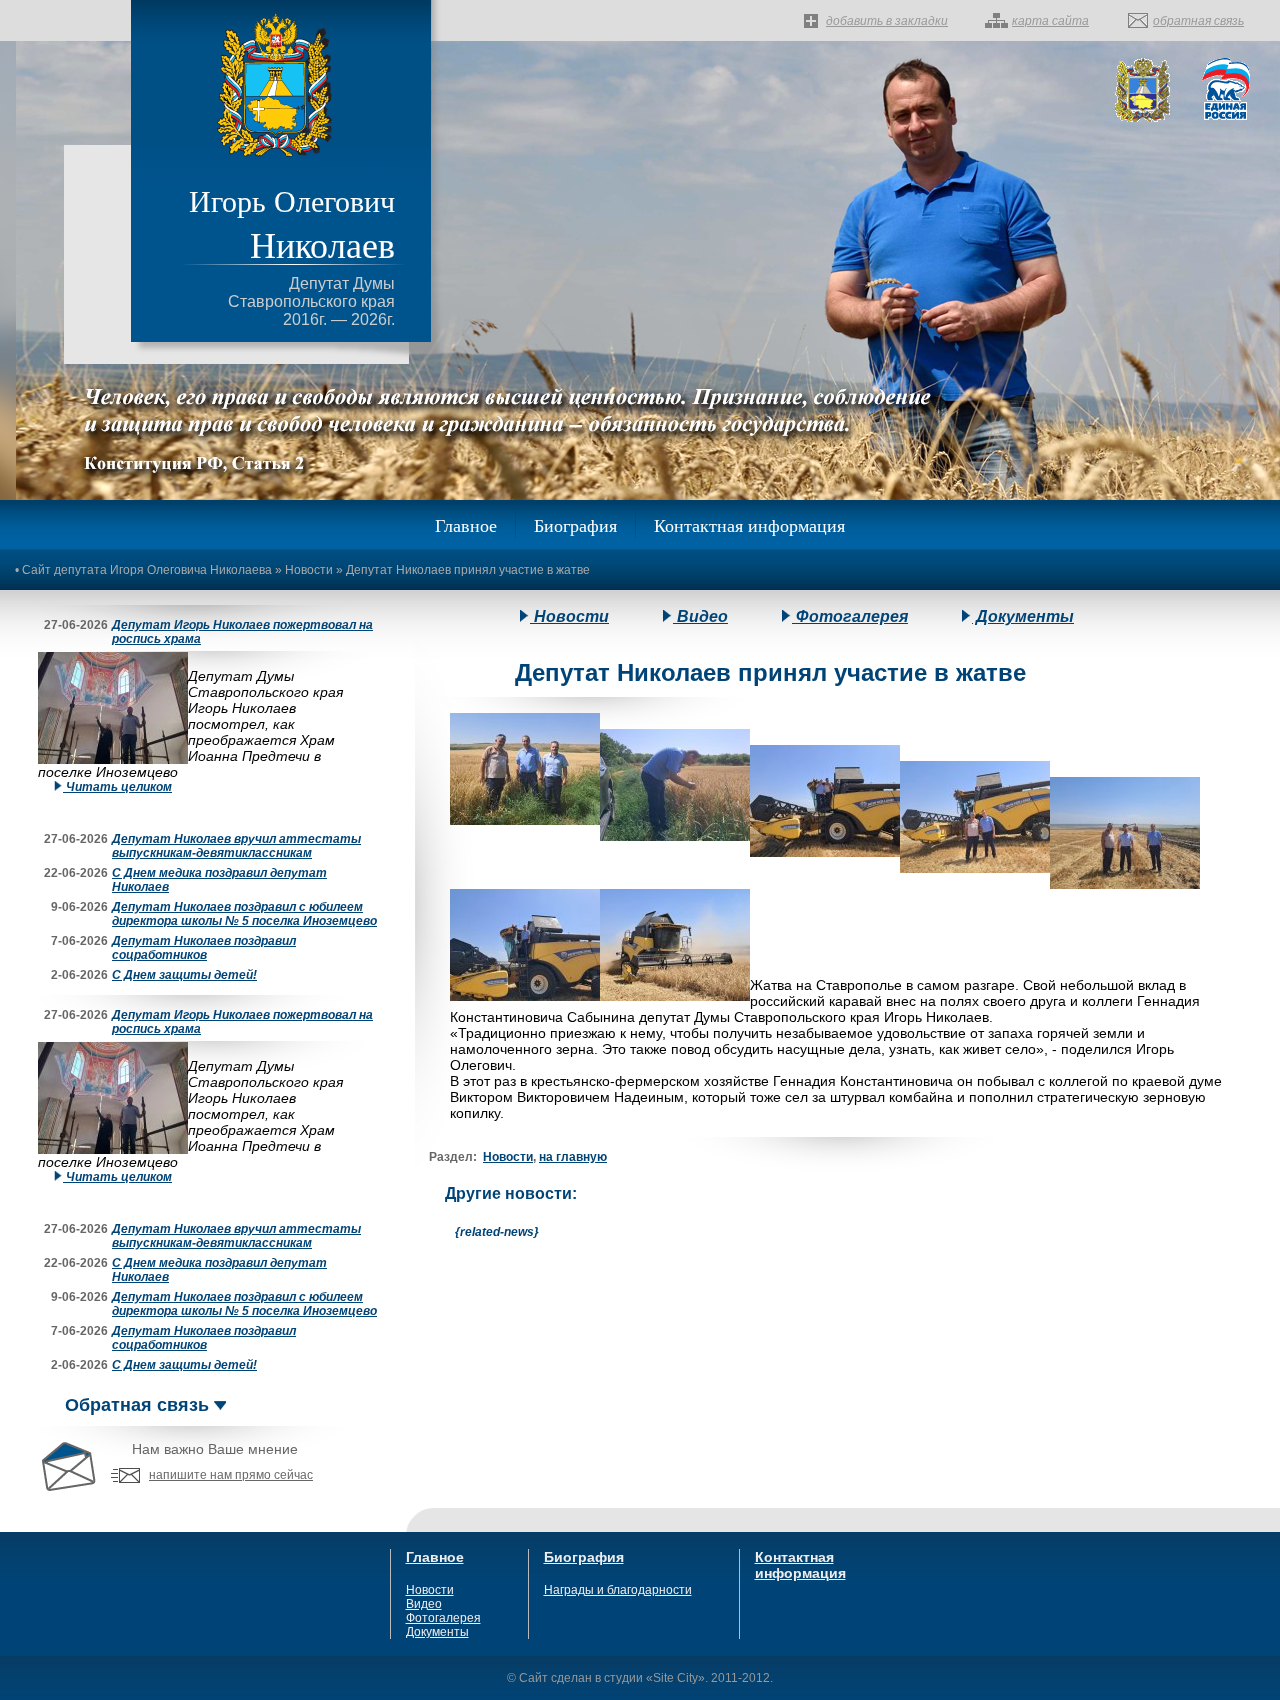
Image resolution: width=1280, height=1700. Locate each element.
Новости (309, 570)
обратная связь (1198, 21)
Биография (575, 525)
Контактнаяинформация (800, 1565)
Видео (700, 616)
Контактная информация (749, 525)
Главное (466, 525)
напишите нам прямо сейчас (231, 1475)
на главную (573, 1157)
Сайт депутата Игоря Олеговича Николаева (147, 570)
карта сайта (1050, 21)
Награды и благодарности (618, 1590)
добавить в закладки (887, 21)
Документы (1023, 616)
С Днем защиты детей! (184, 975)
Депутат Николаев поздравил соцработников (204, 948)
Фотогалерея (850, 616)
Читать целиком (117, 787)
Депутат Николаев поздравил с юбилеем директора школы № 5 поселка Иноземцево (244, 914)
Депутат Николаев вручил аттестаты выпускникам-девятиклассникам (236, 846)
